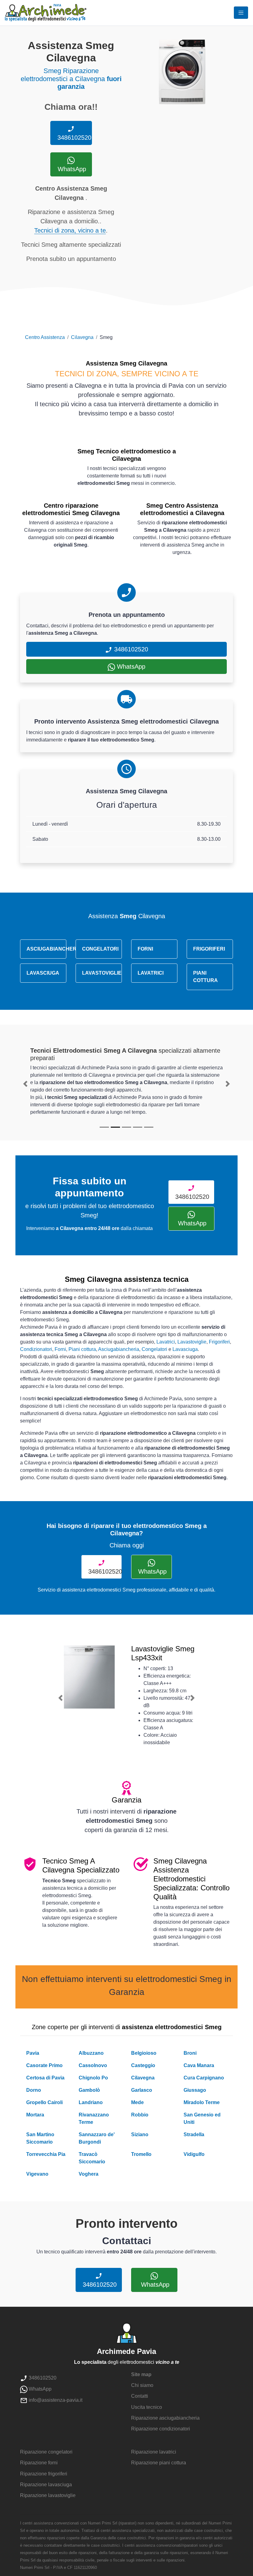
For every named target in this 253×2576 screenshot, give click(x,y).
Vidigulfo (194, 2154)
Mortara (35, 2115)
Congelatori (154, 1349)
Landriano (91, 2102)
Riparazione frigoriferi (44, 2474)
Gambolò (89, 2090)
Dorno (34, 2090)
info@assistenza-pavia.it (55, 2400)
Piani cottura (82, 1349)
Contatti (140, 2396)
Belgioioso (144, 2053)
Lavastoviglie (192, 1342)
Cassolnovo (93, 2065)
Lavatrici (166, 1342)
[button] (25, 1084)
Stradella (194, 2134)
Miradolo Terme (202, 2102)
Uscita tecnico (147, 2407)
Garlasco (142, 2090)
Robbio (140, 2115)
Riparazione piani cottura (159, 2463)
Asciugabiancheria (119, 1349)
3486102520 (73, 138)
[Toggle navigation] (241, 13)
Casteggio (143, 2065)
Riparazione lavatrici (154, 2452)
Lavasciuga (185, 1349)
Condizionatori (36, 1349)
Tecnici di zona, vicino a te (70, 230)
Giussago (195, 2090)
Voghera (89, 2174)
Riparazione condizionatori (161, 2429)
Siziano (140, 2134)
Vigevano (37, 2174)
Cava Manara (199, 2065)
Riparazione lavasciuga (46, 2485)
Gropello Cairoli (44, 2102)
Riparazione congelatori (46, 2452)
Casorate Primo (44, 2065)
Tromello (141, 2154)
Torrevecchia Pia (46, 2154)
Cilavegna (82, 337)
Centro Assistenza (45, 337)
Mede (137, 2102)
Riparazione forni (39, 2463)
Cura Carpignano (204, 2078)
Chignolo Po (93, 2078)
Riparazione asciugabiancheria (165, 2418)
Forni (60, 1349)
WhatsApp (71, 169)
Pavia (33, 2053)
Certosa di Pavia (45, 2078)
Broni (190, 2053)
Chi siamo (142, 2385)
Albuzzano (91, 2053)
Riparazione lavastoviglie (48, 2495)
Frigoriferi (219, 1342)
